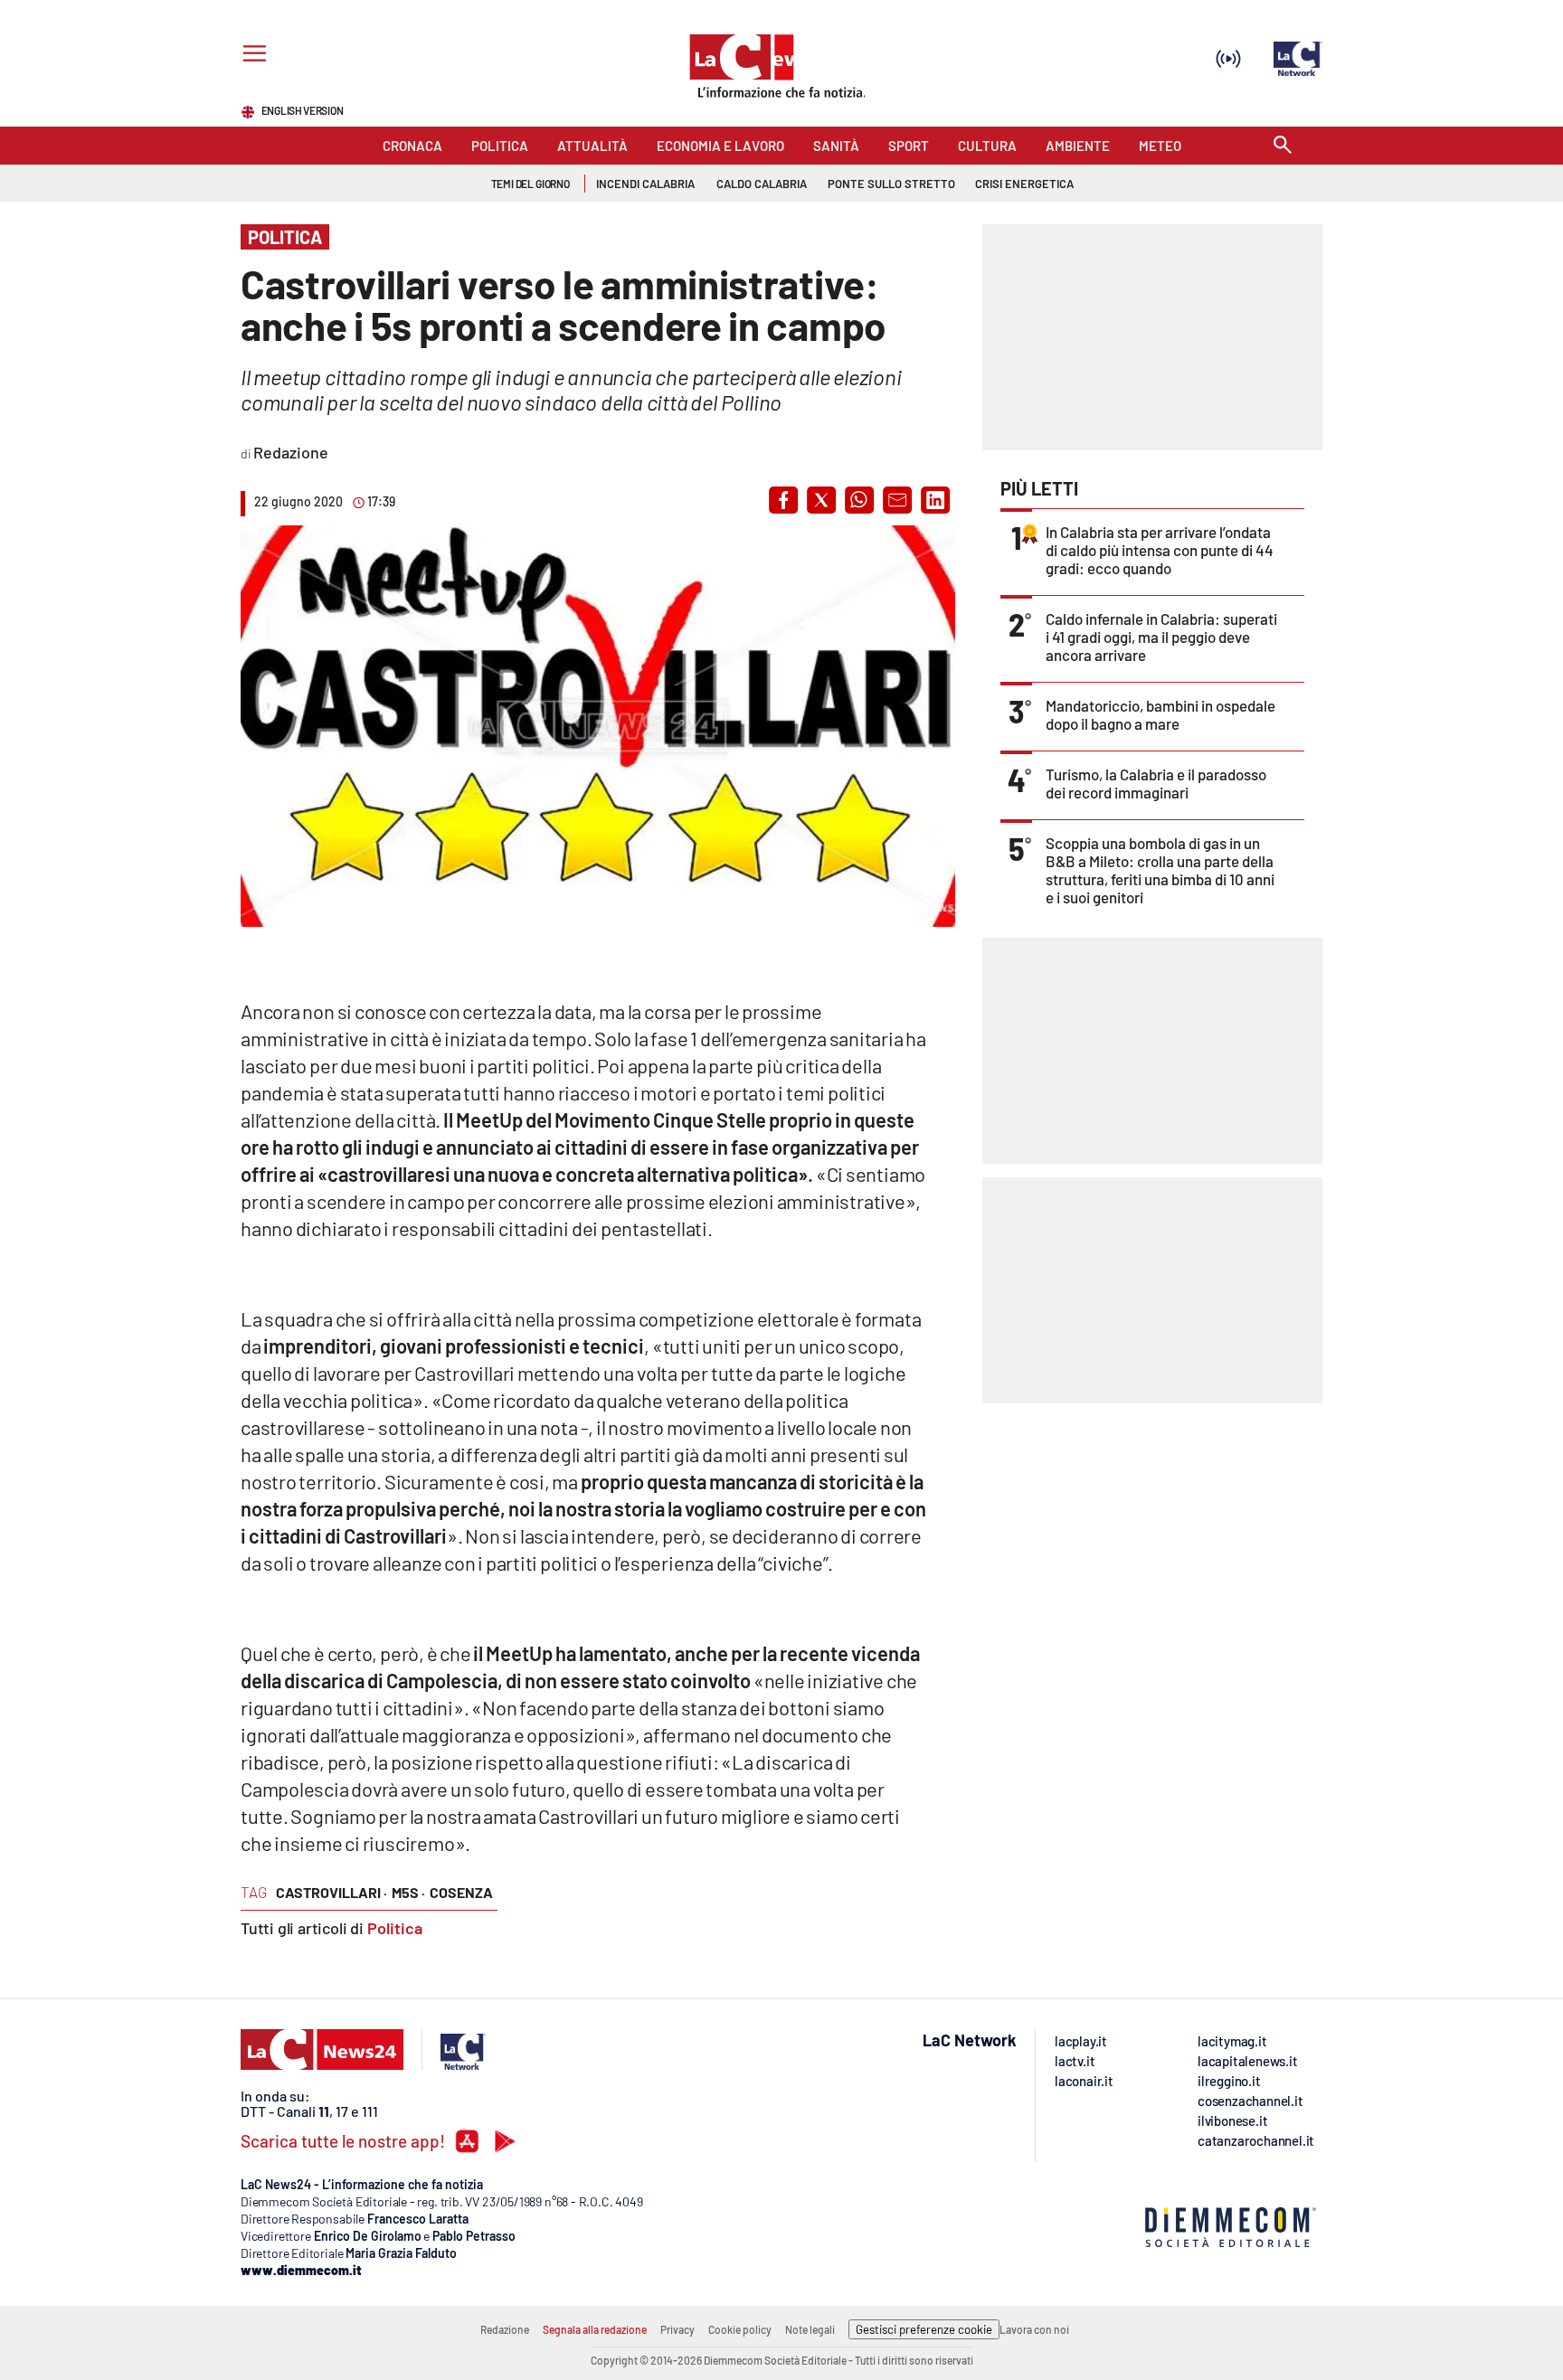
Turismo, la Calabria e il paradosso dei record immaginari (1156, 783)
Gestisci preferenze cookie (924, 2329)
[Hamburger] (251, 56)
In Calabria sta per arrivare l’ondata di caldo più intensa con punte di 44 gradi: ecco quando (1160, 550)
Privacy (677, 2329)
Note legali (810, 2329)
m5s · (408, 1892)
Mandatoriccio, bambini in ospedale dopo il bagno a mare (1160, 714)
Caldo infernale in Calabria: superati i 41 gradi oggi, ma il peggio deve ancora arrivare (1161, 637)
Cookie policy (740, 2329)
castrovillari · (332, 1892)
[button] (783, 500)
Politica (395, 1928)
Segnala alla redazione (595, 2329)
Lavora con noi (1034, 2329)
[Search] (1283, 146)
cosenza (461, 1892)
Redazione (505, 2329)
